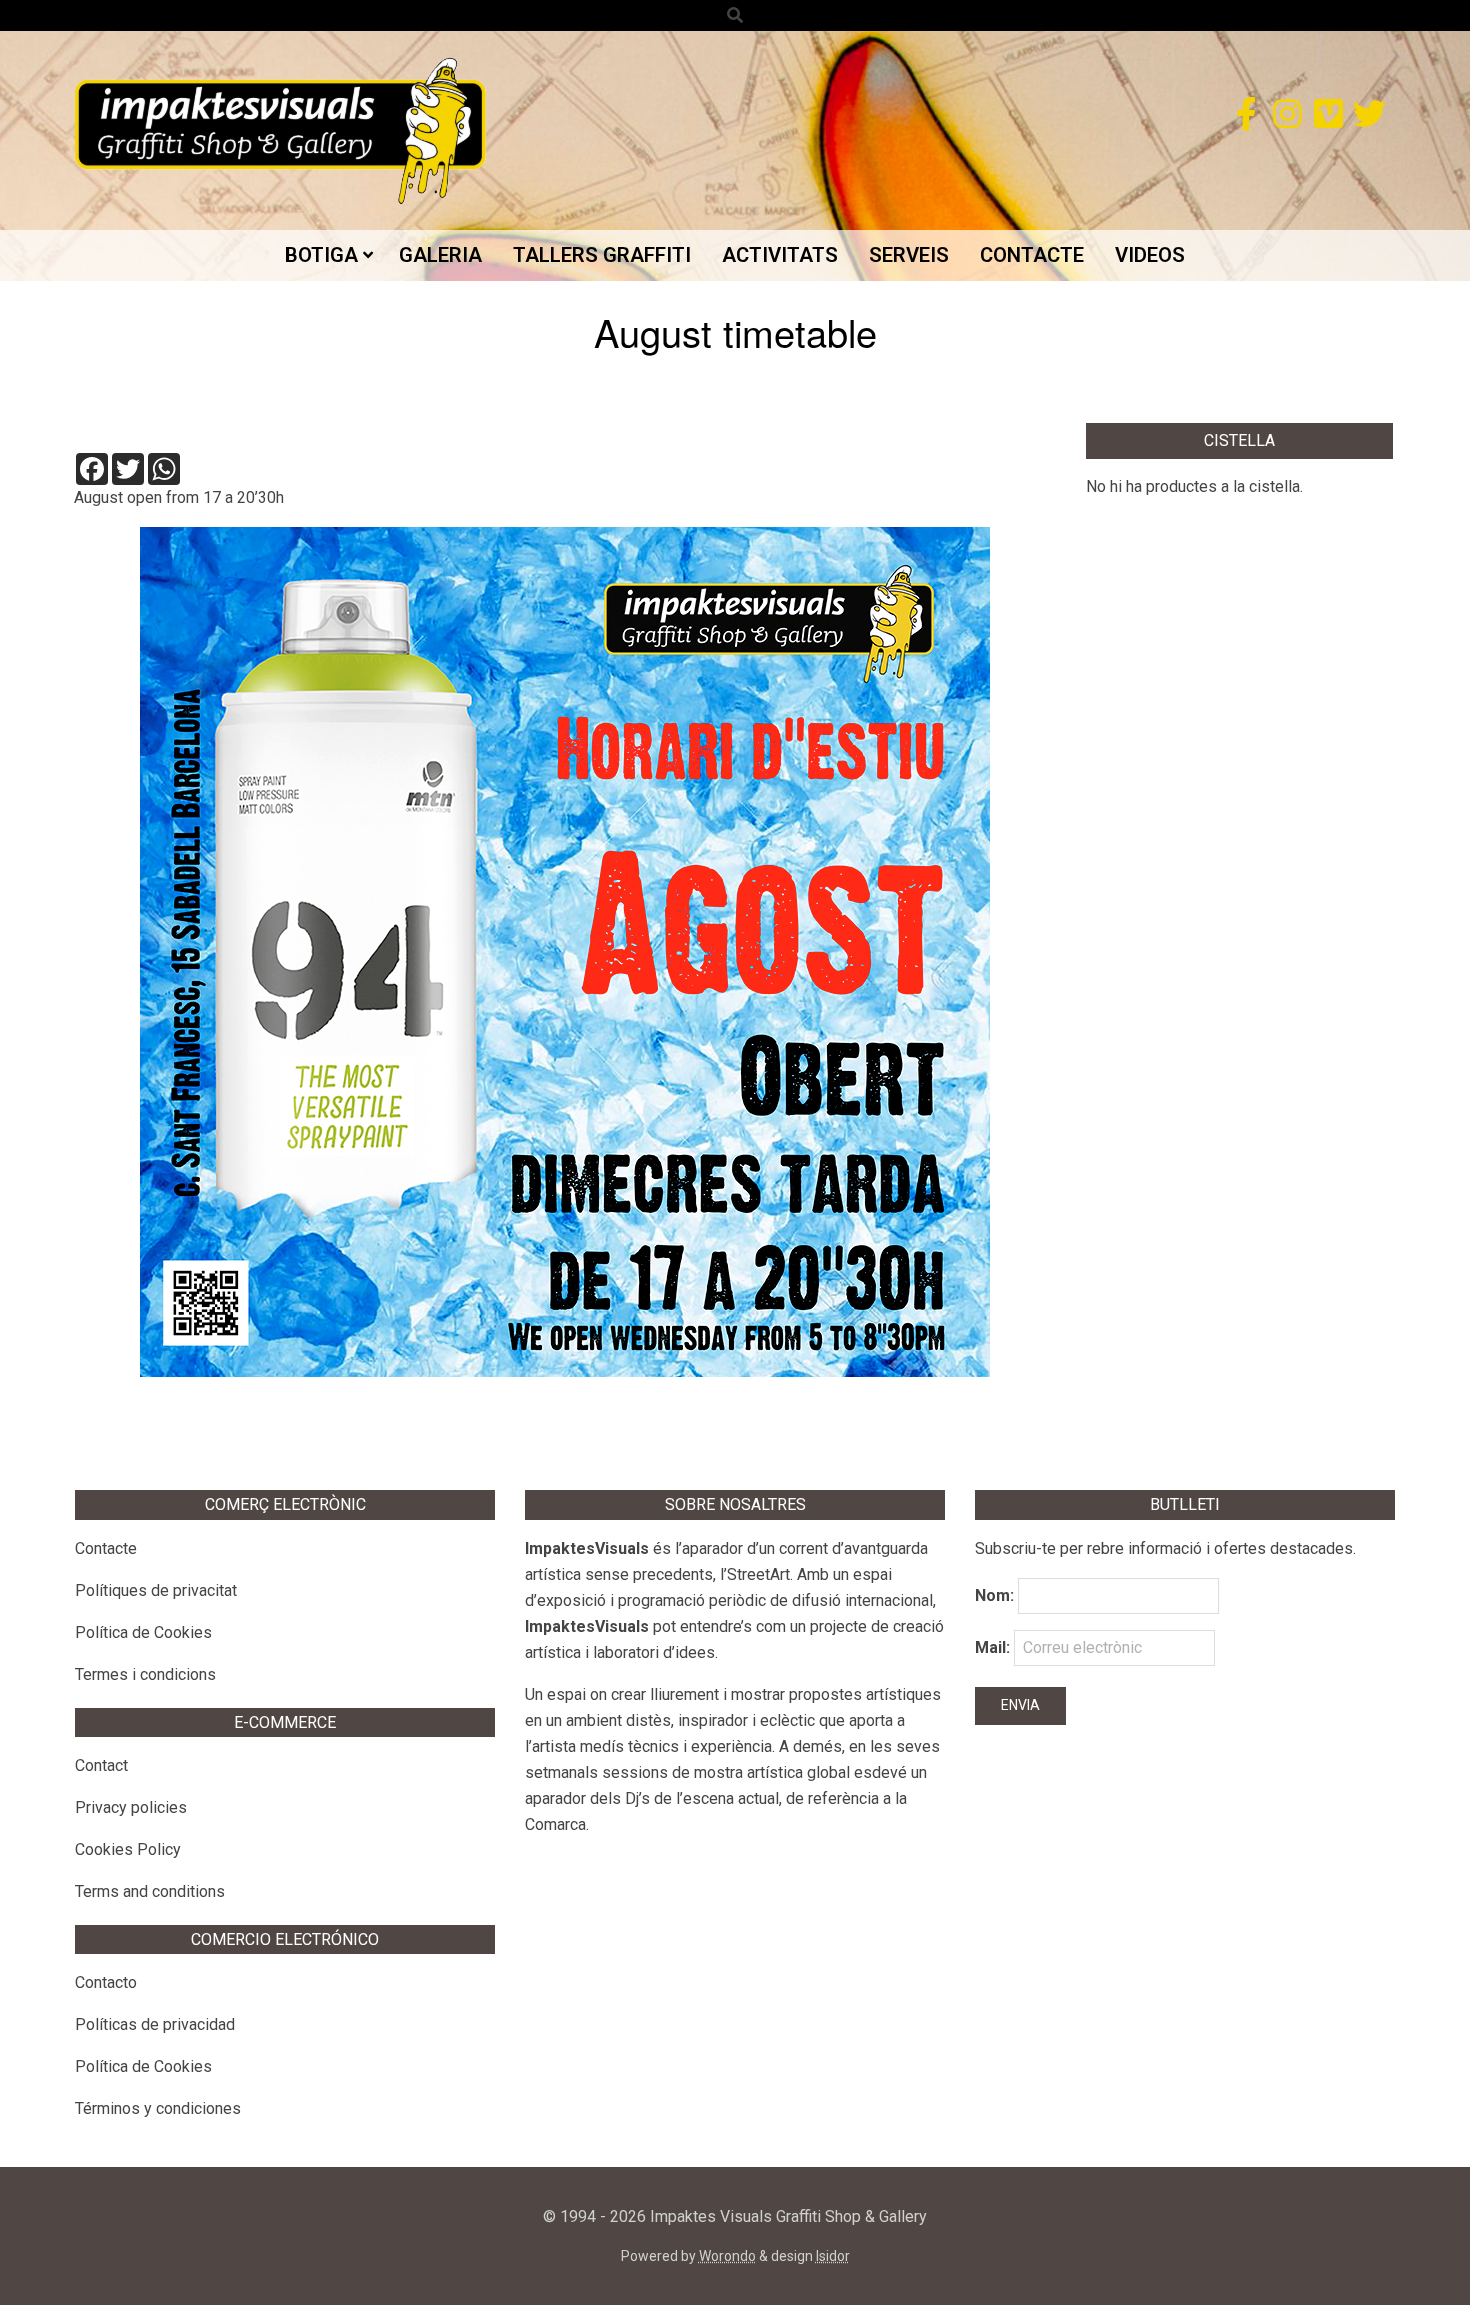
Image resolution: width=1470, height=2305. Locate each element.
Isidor (833, 2256)
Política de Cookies (143, 1632)
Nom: (994, 1595)
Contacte (106, 1548)
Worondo (727, 2256)
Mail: (994, 1647)
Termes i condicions (145, 1674)
